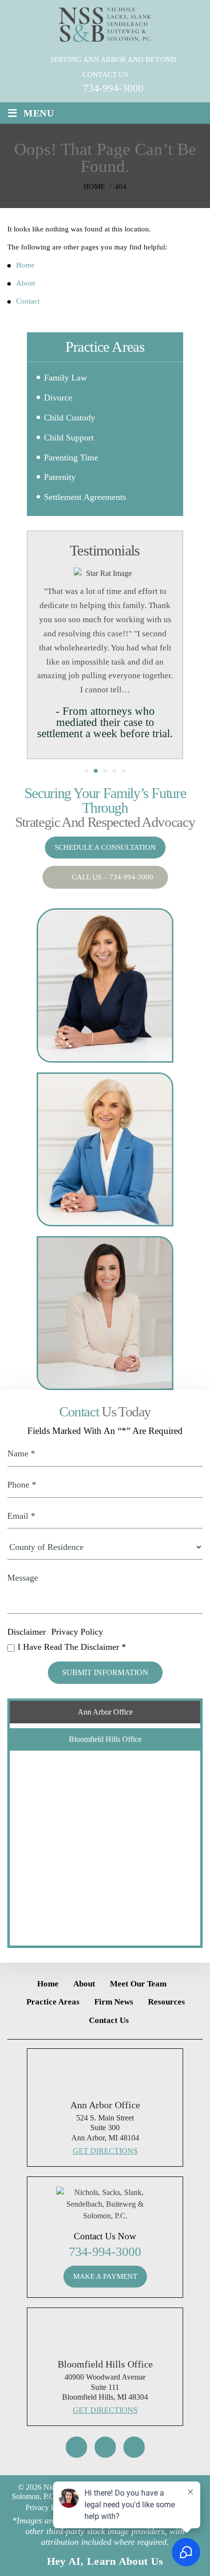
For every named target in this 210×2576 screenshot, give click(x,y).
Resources (167, 2002)
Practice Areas (53, 2002)
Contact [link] (28, 301)
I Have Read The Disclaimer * (72, 1647)
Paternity (60, 477)
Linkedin (134, 2447)
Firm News (114, 2002)
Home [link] (25, 265)
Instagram (76, 2447)
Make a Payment (105, 2276)
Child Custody (70, 418)
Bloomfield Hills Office (105, 1739)
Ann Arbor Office (105, 1712)
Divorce (58, 398)
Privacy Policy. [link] (49, 2508)
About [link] (26, 283)
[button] (170, 399)
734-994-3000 (113, 88)
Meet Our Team (138, 1984)
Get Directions (105, 2151)
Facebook (105, 2447)
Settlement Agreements (85, 497)
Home (48, 1984)
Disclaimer (27, 1632)
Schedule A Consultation (105, 847)
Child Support (69, 438)
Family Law (65, 378)
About (84, 1984)
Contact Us (109, 2020)
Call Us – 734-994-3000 (113, 877)
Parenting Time (71, 458)
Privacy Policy (77, 1632)
